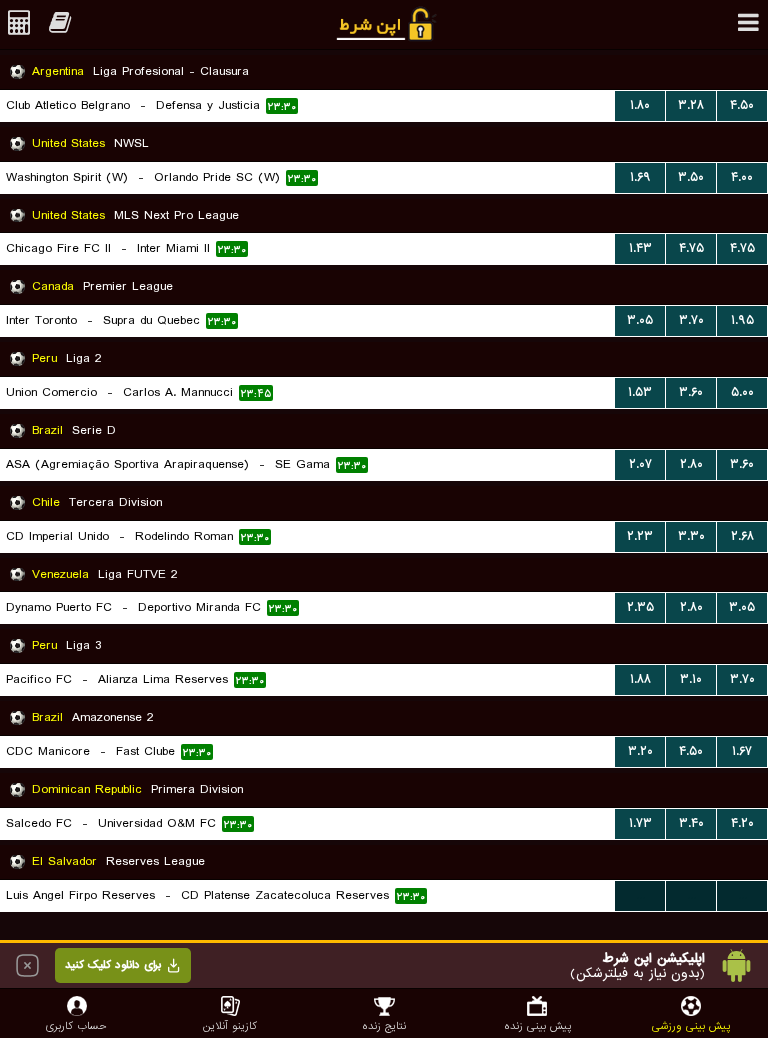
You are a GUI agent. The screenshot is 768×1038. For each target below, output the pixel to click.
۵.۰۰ (742, 392)
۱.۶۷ (742, 751)
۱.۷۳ (640, 823)
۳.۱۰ (691, 679)
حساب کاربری (76, 1025)
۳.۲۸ (691, 105)
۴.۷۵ (691, 248)
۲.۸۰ (691, 464)
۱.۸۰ (640, 105)
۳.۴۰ (691, 823)
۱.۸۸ (640, 679)
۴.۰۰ (742, 177)
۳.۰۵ (640, 320)
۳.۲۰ (640, 751)
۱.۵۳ (640, 392)
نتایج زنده (384, 1025)
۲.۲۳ (640, 536)
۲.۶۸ (742, 536)
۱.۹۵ (742, 320)
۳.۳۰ (691, 536)
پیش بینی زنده (537, 1025)
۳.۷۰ (691, 320)
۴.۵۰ (742, 105)
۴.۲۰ (742, 823)
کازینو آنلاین (230, 1025)
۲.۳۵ (640, 607)
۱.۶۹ (640, 177)
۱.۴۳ (640, 248)
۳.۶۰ (691, 392)
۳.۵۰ (691, 177)
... (640, 895)
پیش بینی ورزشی (691, 1025)
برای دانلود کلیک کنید (113, 965)
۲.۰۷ (640, 464)
